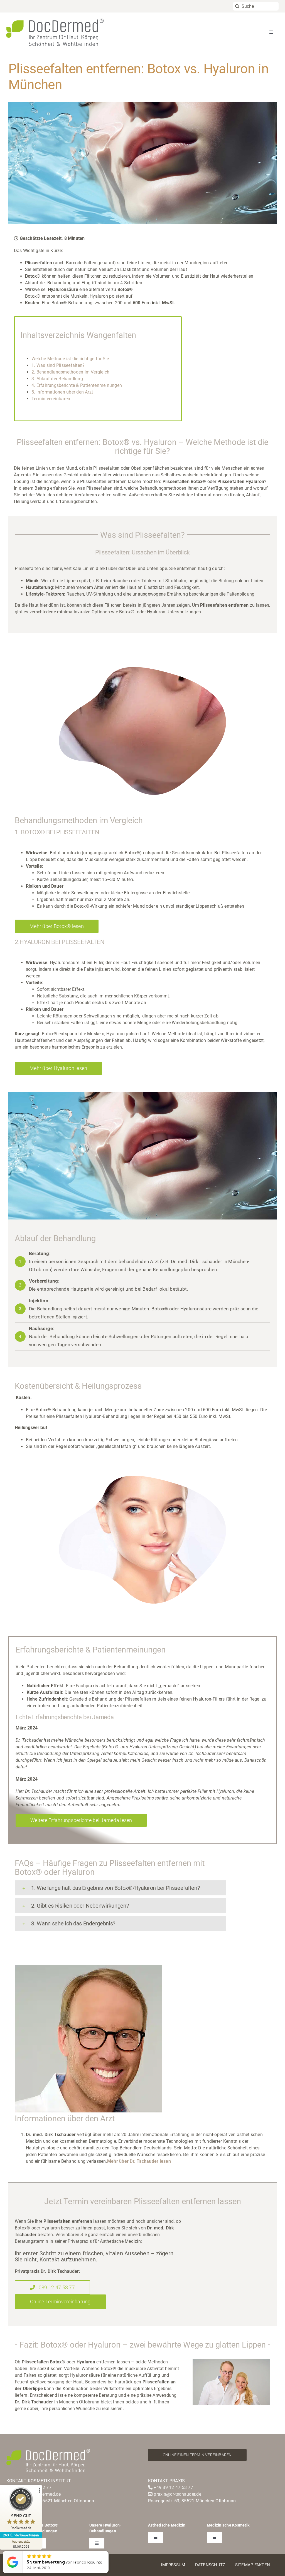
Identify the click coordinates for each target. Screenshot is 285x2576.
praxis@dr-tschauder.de (177, 2494)
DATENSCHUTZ (210, 2565)
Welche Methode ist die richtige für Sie (70, 359)
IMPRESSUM (173, 2565)
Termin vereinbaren (51, 399)
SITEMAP (244, 2565)
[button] (120, 1888)
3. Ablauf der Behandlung (57, 379)
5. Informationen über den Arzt (62, 392)
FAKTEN (262, 2565)
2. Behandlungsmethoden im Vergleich (70, 372)
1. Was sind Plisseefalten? (58, 365)
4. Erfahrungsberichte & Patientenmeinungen (77, 385)
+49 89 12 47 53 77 (173, 2487)
